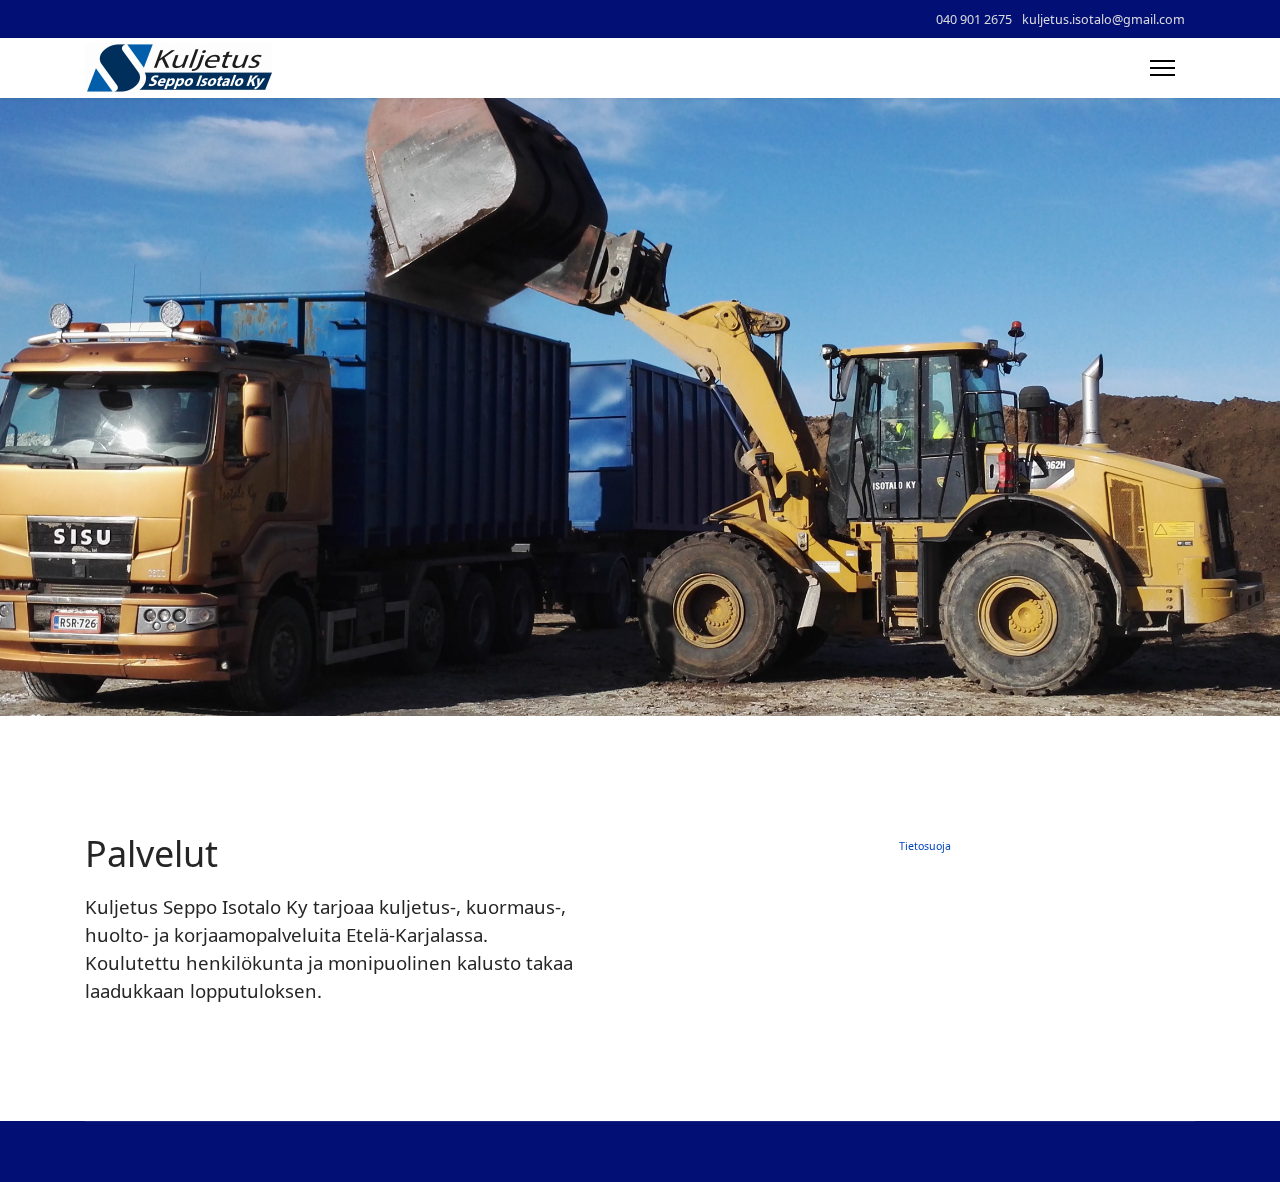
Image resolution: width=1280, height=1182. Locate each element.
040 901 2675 (974, 19)
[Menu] (1162, 68)
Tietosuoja (925, 846)
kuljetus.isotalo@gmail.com (1103, 19)
